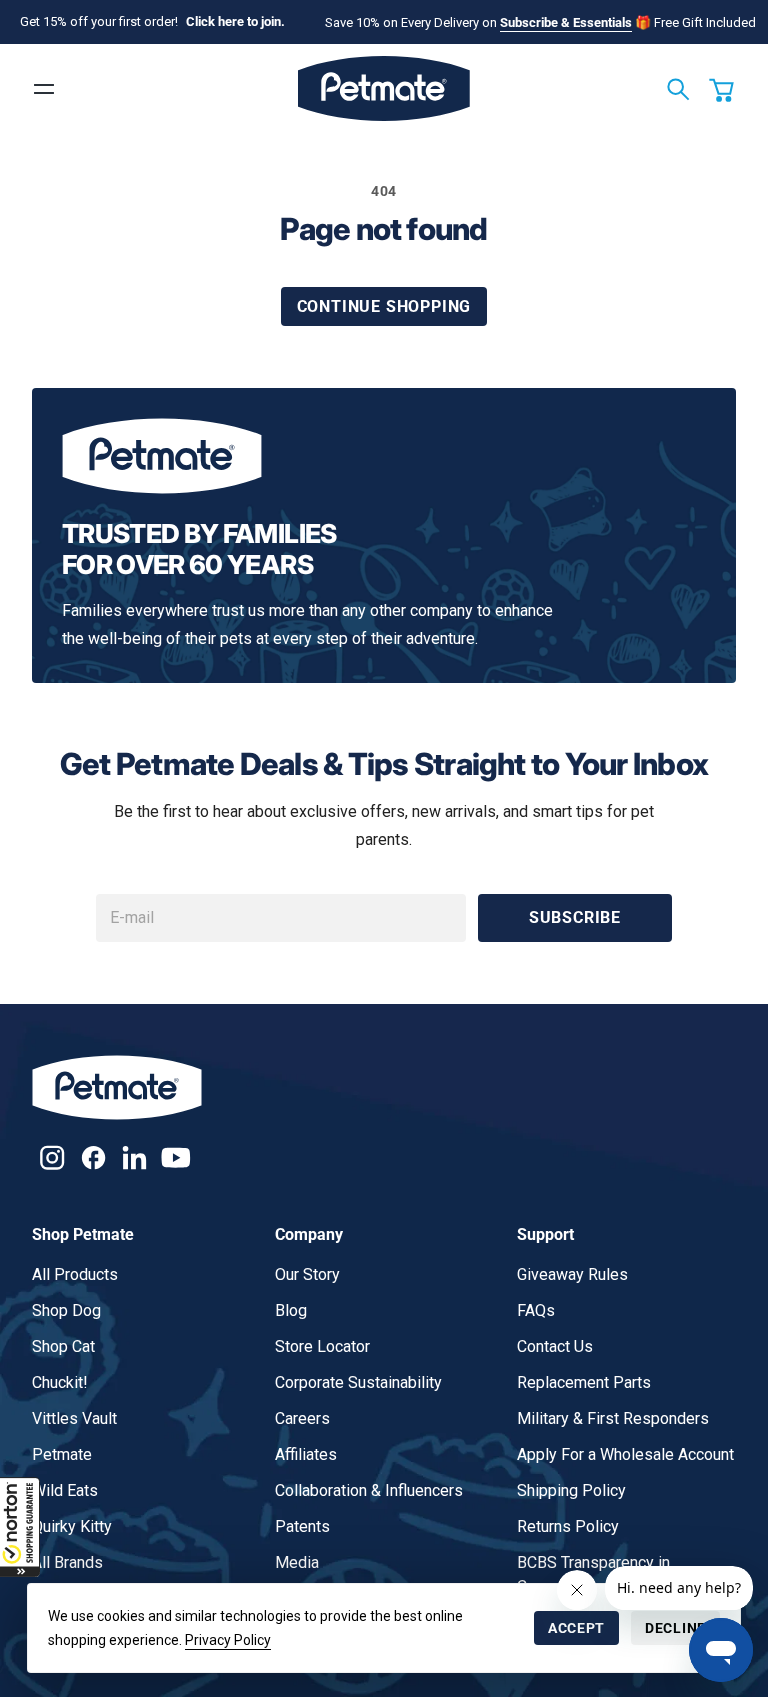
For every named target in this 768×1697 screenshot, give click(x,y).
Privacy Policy (228, 1640)
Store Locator (322, 1346)
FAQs (536, 1310)
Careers (302, 1418)
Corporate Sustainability (358, 1382)
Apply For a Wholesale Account (625, 1454)
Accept (576, 1628)
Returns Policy (568, 1526)
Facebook (93, 1157)
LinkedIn (134, 1157)
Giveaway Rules (572, 1274)
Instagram (52, 1157)
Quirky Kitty (72, 1526)
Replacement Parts (584, 1382)
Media (297, 1562)
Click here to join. (235, 21)
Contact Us (555, 1346)
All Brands (67, 1562)
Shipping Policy (571, 1490)
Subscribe (575, 917)
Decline (675, 1628)
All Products (75, 1274)
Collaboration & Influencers (369, 1490)
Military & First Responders (613, 1418)
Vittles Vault (74, 1418)
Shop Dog (66, 1310)
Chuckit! (60, 1382)
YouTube (175, 1157)
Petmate (62, 1454)
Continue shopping (384, 306)
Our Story (307, 1274)
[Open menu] (44, 89)
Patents (302, 1526)
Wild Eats (65, 1490)
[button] (20, 1527)
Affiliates (306, 1454)
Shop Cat (63, 1346)
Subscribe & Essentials (566, 22)
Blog (291, 1310)
